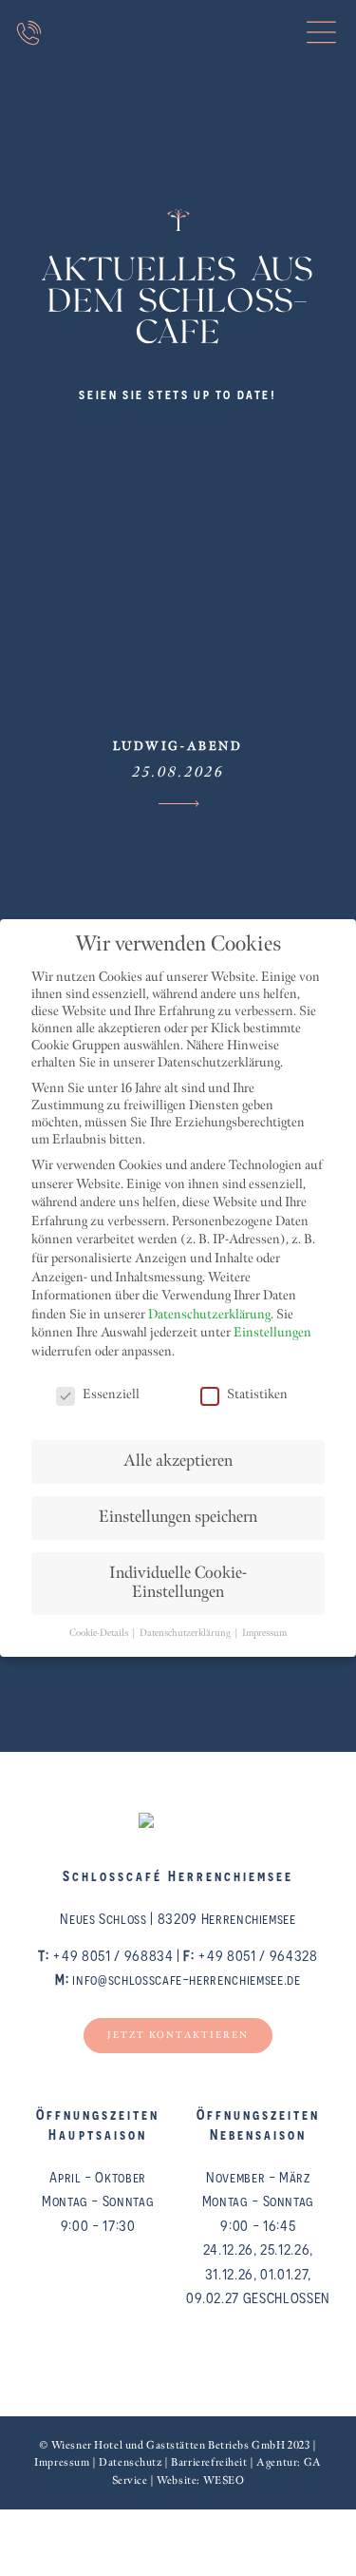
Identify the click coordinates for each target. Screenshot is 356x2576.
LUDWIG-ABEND (178, 747)
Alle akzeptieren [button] (178, 1461)
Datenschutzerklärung (209, 1315)
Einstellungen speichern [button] (178, 1518)
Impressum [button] (264, 1634)
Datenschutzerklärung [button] (186, 1634)
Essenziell (111, 1395)
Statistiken (257, 1395)
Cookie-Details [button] (100, 1634)
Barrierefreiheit (209, 2463)
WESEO (224, 2481)
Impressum (62, 2463)
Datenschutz (130, 2463)
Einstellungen (272, 1333)
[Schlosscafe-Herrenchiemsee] (178, 71)
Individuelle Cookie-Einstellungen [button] (178, 1583)
